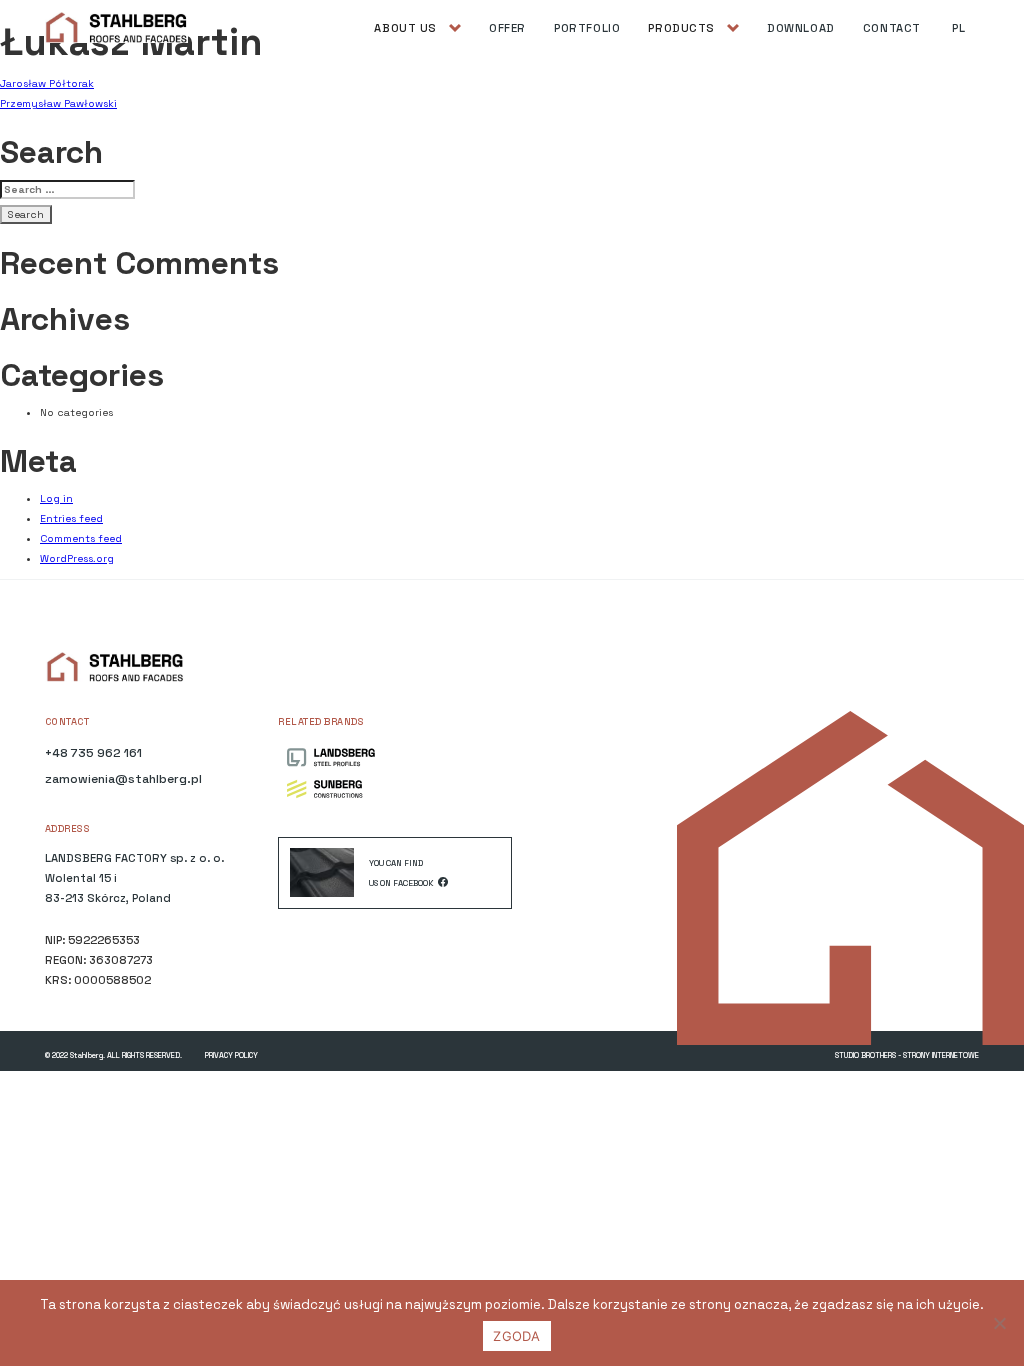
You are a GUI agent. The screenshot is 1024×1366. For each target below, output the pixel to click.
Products (681, 28)
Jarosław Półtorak (47, 83)
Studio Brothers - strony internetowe (907, 1055)
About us (405, 28)
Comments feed (81, 538)
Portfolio (587, 28)
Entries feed (71, 518)
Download (801, 28)
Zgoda (516, 1336)
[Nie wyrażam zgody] (999, 1323)
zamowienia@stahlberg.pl (123, 779)
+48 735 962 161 (93, 753)
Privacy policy (231, 1055)
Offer (507, 28)
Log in (56, 498)
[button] (417, 28)
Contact (892, 28)
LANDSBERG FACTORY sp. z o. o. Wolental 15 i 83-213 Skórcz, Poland (134, 878)
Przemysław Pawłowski (58, 103)
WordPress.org (77, 558)
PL (958, 28)
